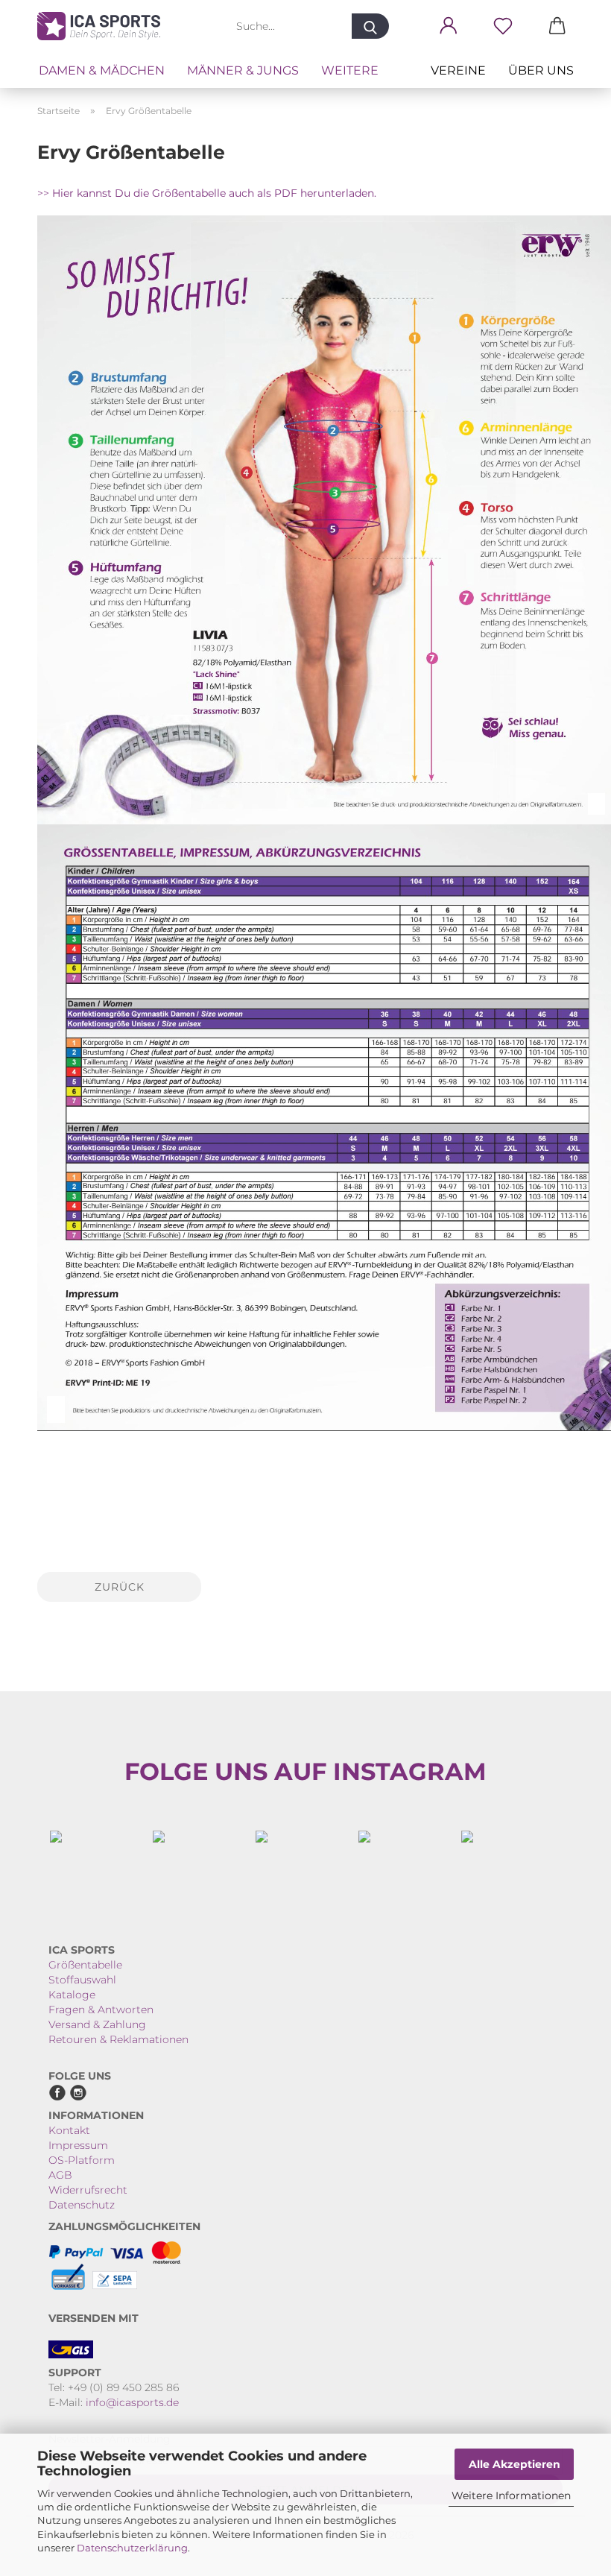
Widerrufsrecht (88, 2190)
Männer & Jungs (243, 70)
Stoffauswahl (82, 1980)
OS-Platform (82, 2160)
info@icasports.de (132, 2402)
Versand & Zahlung (97, 2024)
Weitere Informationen (511, 2495)
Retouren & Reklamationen (118, 2039)
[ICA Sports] (104, 26)
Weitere (350, 70)
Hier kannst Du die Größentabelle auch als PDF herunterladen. (214, 193)
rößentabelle (89, 1965)
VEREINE (458, 70)
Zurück (120, 1587)
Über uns (541, 70)
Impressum (78, 2145)
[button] (448, 26)
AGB (60, 2175)
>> (45, 193)
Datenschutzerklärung (132, 2548)
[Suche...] (370, 26)
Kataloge (72, 1995)
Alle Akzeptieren (515, 2464)
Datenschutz (82, 2205)
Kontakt (69, 2130)
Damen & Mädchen (102, 70)
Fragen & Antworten (101, 2010)
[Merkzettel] (503, 26)
